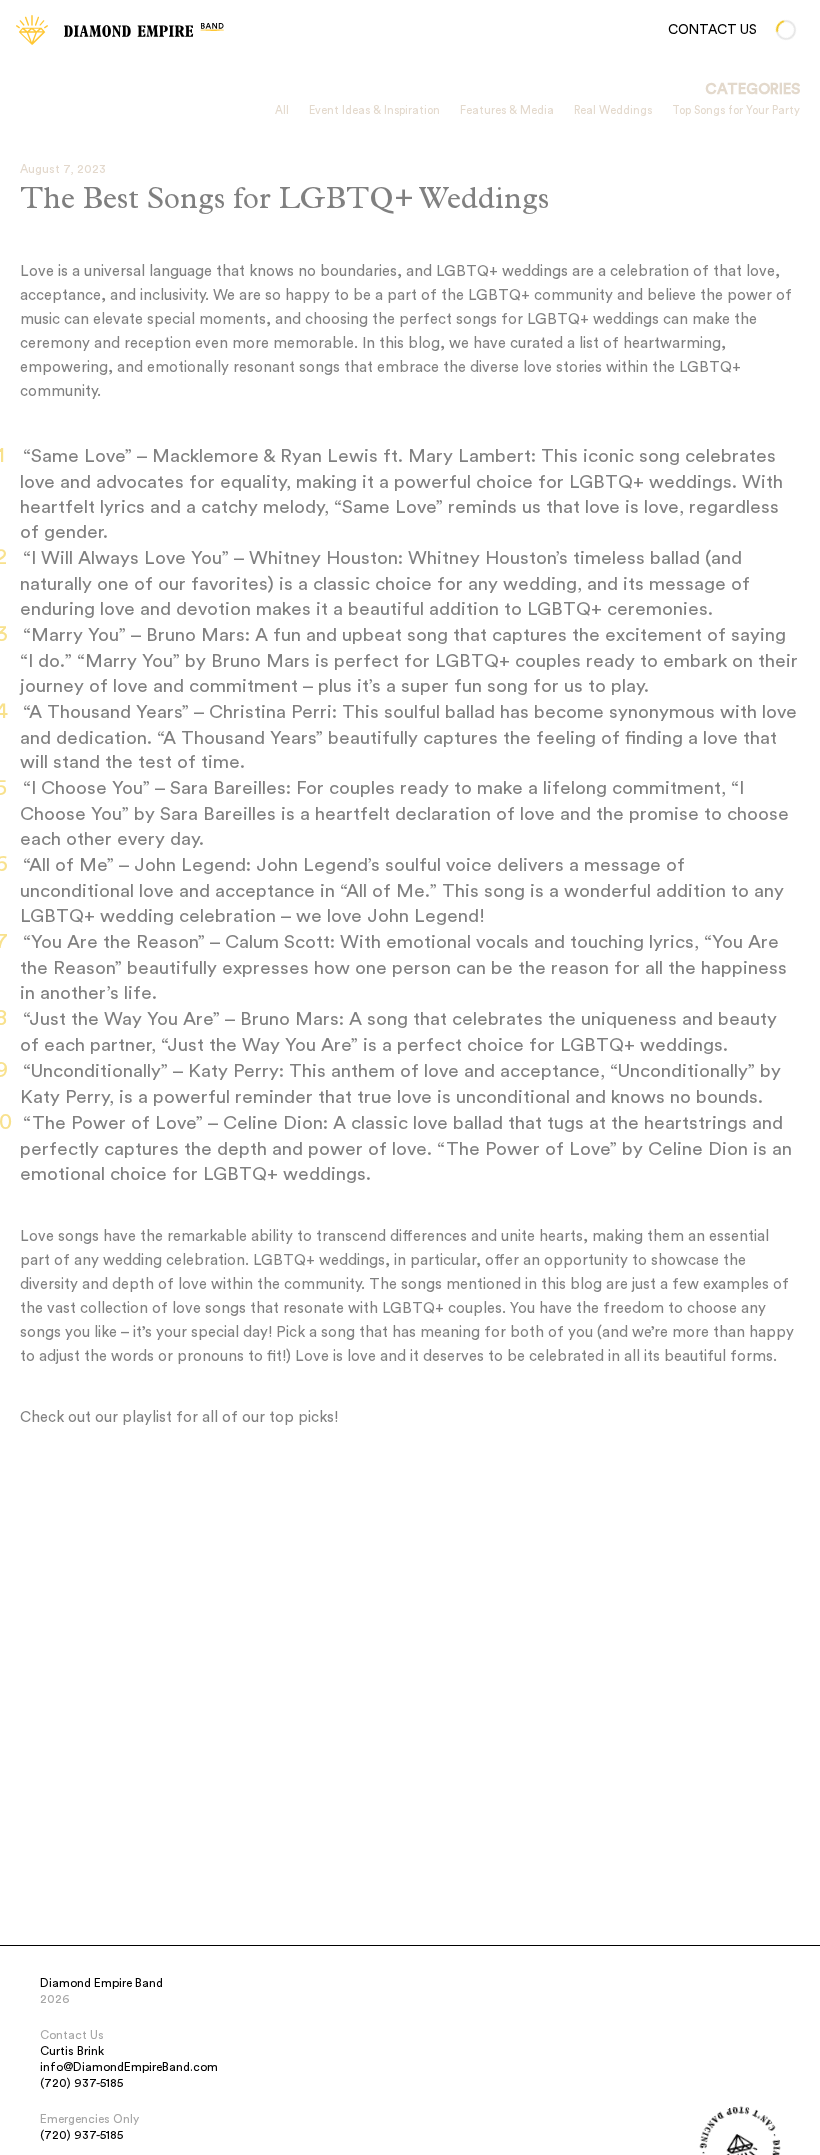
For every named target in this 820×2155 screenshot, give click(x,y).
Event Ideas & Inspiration (374, 110)
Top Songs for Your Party (736, 110)
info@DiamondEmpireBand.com (129, 2067)
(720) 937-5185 (81, 2083)
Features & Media (507, 110)
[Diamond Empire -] (32, 30)
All (282, 110)
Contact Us (712, 30)
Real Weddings (613, 110)
